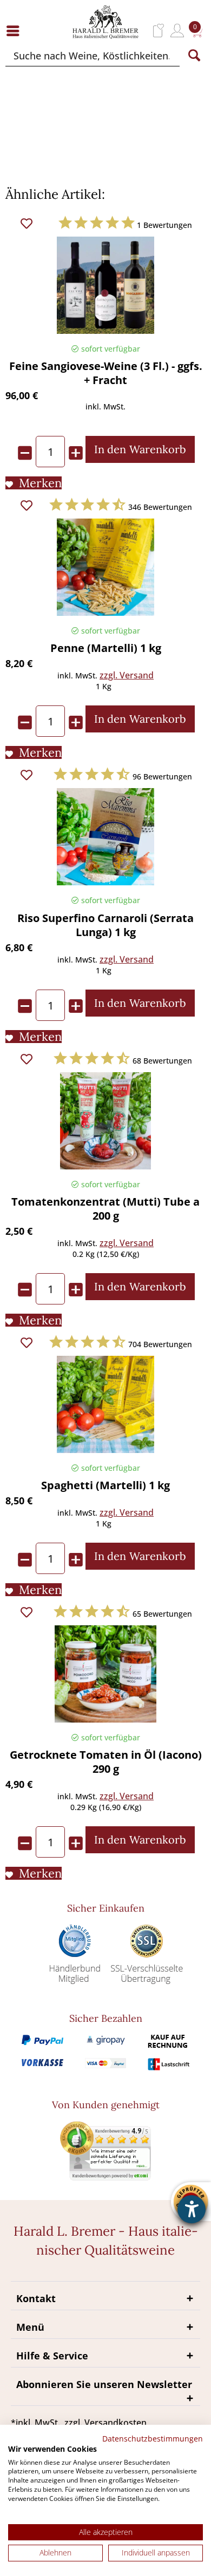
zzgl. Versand (127, 675)
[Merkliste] (159, 31)
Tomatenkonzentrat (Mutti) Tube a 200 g (105, 1209)
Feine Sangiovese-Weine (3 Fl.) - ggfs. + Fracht (106, 373)
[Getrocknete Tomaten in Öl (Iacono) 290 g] (105, 1674)
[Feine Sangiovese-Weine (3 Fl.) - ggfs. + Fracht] (105, 285)
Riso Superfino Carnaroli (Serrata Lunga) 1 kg (105, 925)
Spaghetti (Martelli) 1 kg (105, 1485)
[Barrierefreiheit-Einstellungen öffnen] (192, 2209)
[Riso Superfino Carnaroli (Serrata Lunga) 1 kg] (105, 837)
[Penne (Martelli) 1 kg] (105, 567)
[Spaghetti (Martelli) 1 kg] (105, 1404)
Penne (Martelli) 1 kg (106, 648)
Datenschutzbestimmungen (153, 2439)
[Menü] (16, 31)
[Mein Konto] (177, 31)
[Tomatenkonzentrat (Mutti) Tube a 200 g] (105, 1121)
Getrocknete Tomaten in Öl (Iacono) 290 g (106, 1762)
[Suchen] (194, 56)
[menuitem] (16, 31)
